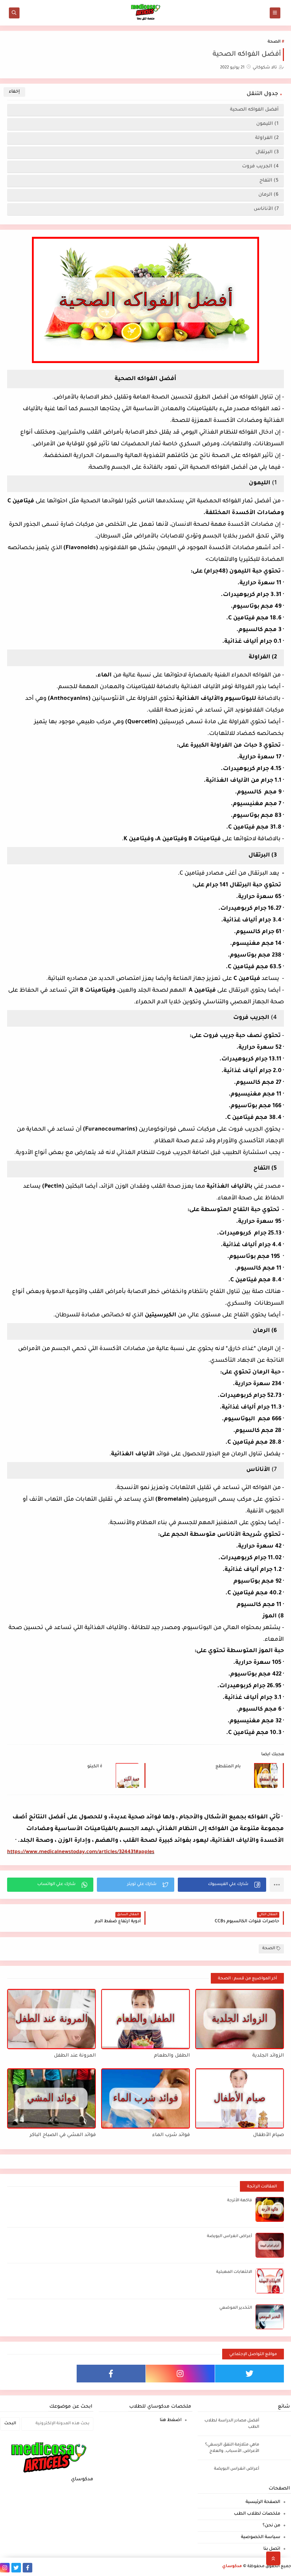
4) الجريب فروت (260, 166)
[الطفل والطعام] (145, 2019)
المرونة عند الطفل (75, 2056)
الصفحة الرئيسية (263, 2502)
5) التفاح (269, 181)
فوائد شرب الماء (171, 2135)
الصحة (274, 42)
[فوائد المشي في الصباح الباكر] (51, 2098)
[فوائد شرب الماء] (145, 2098)
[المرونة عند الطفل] (51, 2019)
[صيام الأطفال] (240, 2098)
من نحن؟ (271, 2526)
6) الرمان (268, 195)
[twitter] (249, 2374)
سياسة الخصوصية (261, 2537)
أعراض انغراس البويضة (229, 2237)
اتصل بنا (272, 2549)
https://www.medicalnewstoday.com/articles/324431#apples (81, 1852)
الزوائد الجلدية (268, 2056)
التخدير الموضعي (236, 2308)
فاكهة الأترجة (240, 2201)
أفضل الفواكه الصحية (254, 110)
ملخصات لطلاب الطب (257, 2514)
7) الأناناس (266, 209)
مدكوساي (232, 2567)
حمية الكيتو (95, 1767)
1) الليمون (267, 124)
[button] (222, 1885)
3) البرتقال (267, 152)
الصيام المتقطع (228, 1767)
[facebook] (111, 2374)
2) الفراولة (267, 138)
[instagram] (180, 2374)
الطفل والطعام (172, 2056)
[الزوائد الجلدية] (240, 2019)
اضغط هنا (171, 2420)
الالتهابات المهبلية (234, 2272)
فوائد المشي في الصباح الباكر (63, 2135)
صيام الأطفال (268, 2135)
